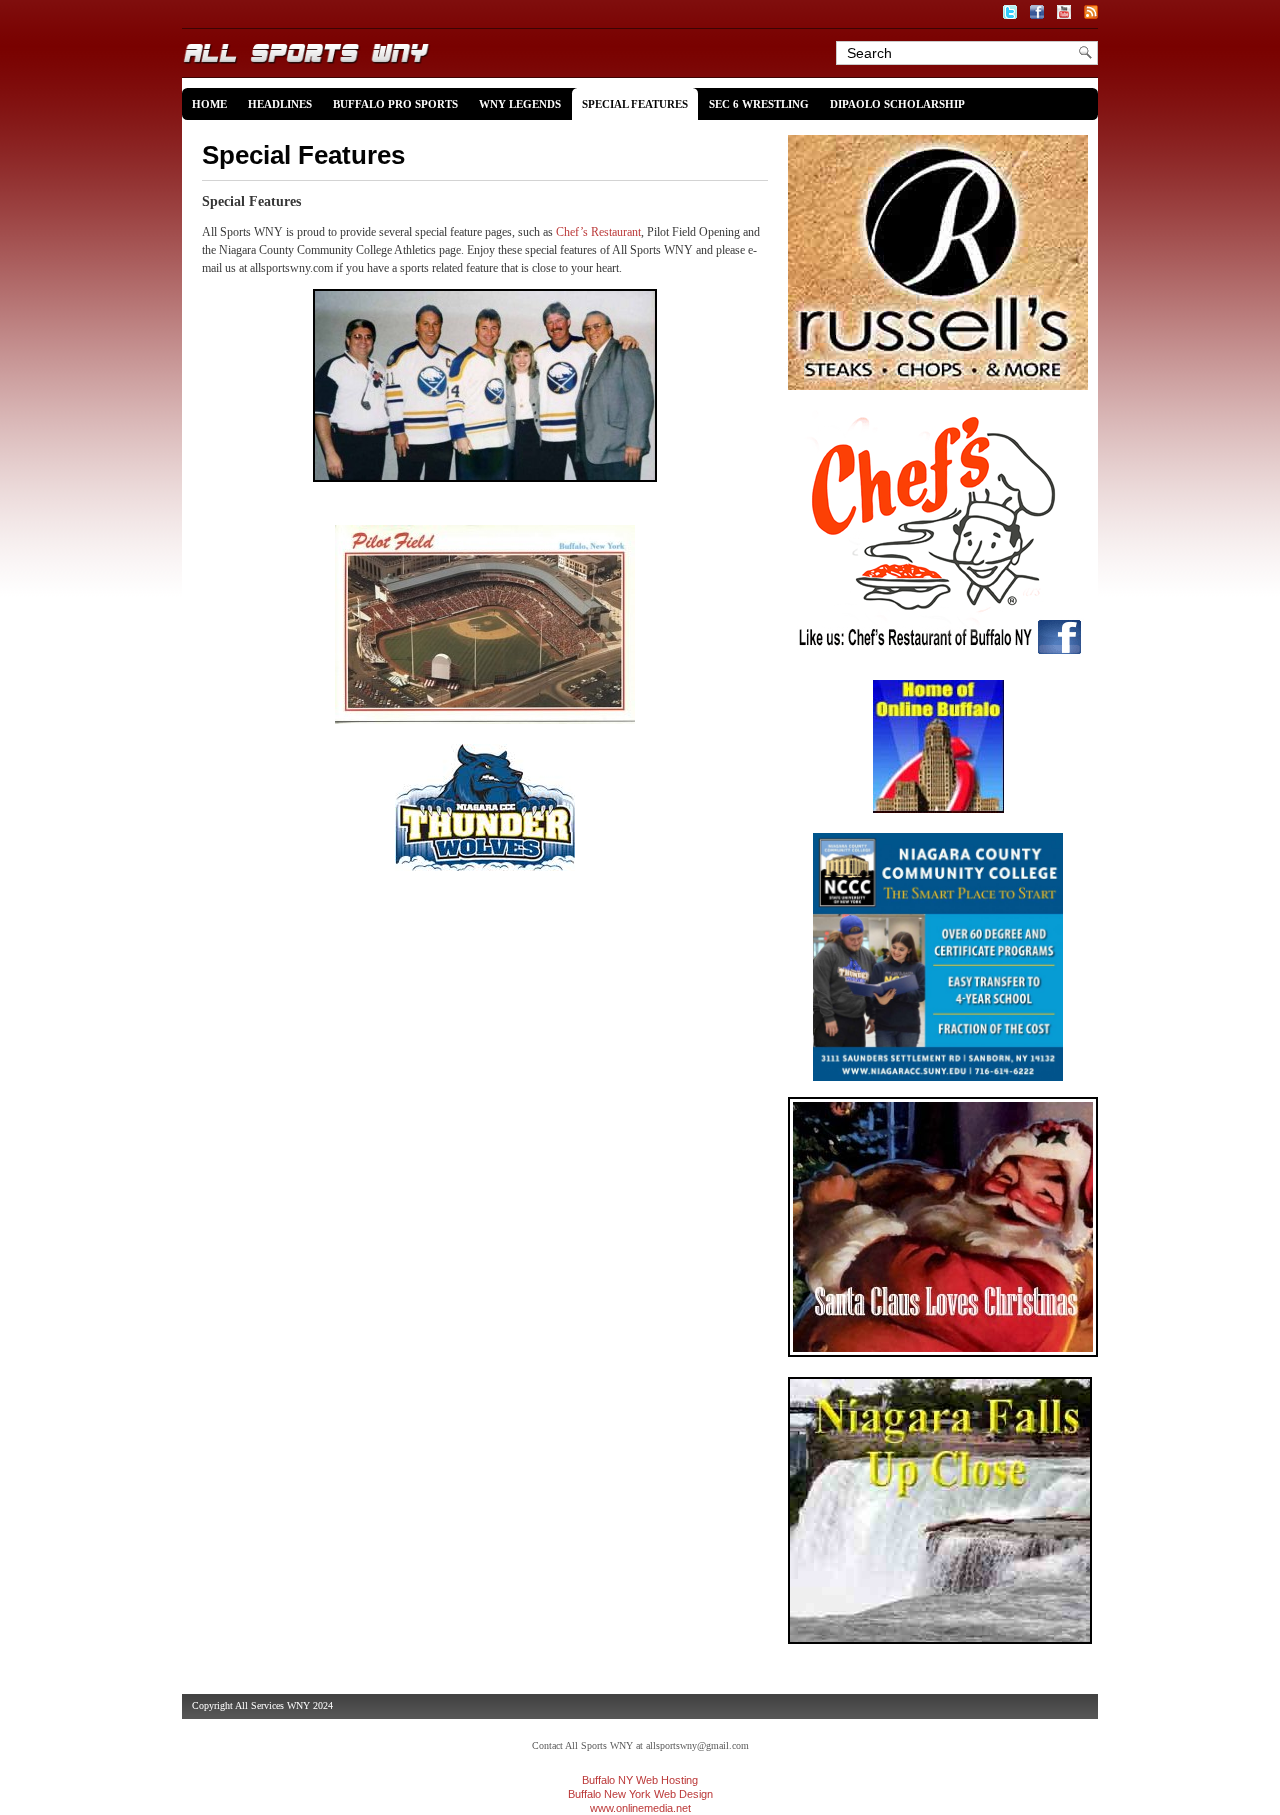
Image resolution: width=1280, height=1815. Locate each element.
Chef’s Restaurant (598, 232)
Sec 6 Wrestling (759, 104)
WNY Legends (520, 104)
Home (209, 104)
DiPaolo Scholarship (897, 104)
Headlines (280, 104)
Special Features (635, 104)
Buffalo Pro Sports (395, 104)
